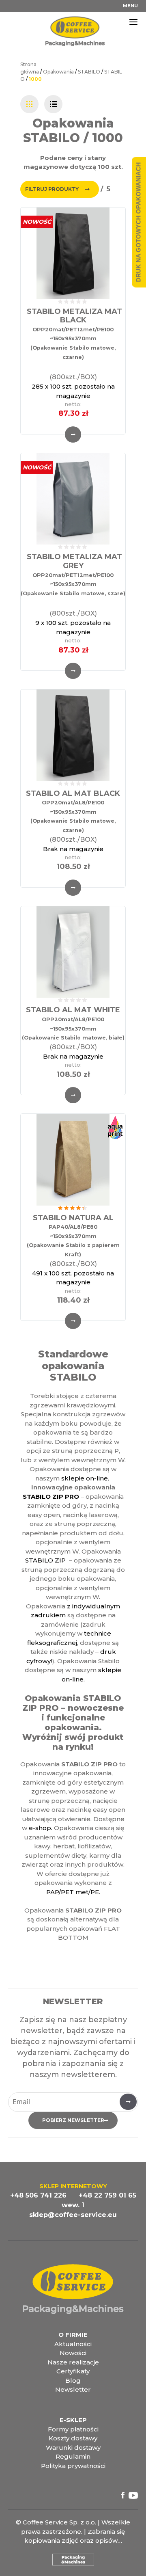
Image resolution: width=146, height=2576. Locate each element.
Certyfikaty (73, 2371)
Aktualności (73, 2344)
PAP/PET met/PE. (73, 1892)
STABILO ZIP (45, 1560)
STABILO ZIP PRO (51, 1497)
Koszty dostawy (73, 2438)
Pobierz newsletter (73, 2120)
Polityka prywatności (73, 2466)
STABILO (89, 72)
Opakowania (58, 72)
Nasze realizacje (73, 2362)
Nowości (73, 2353)
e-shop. (41, 1828)
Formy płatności (73, 2429)
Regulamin (73, 2456)
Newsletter (73, 2389)
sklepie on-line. (86, 1478)
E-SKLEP (73, 2420)
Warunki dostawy (73, 2447)
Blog (73, 2380)
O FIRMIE (73, 2335)
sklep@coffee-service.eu (73, 2215)
